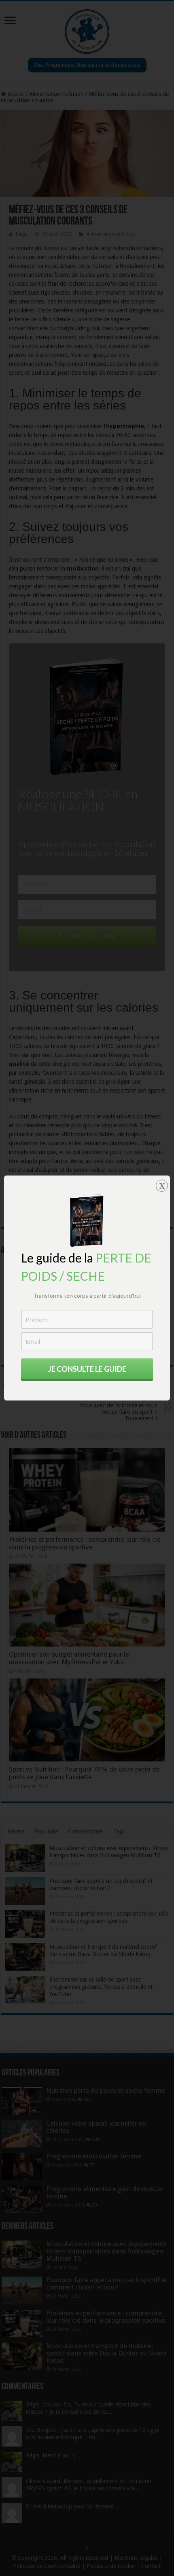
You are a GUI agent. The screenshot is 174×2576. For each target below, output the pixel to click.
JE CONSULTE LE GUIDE (87, 1369)
